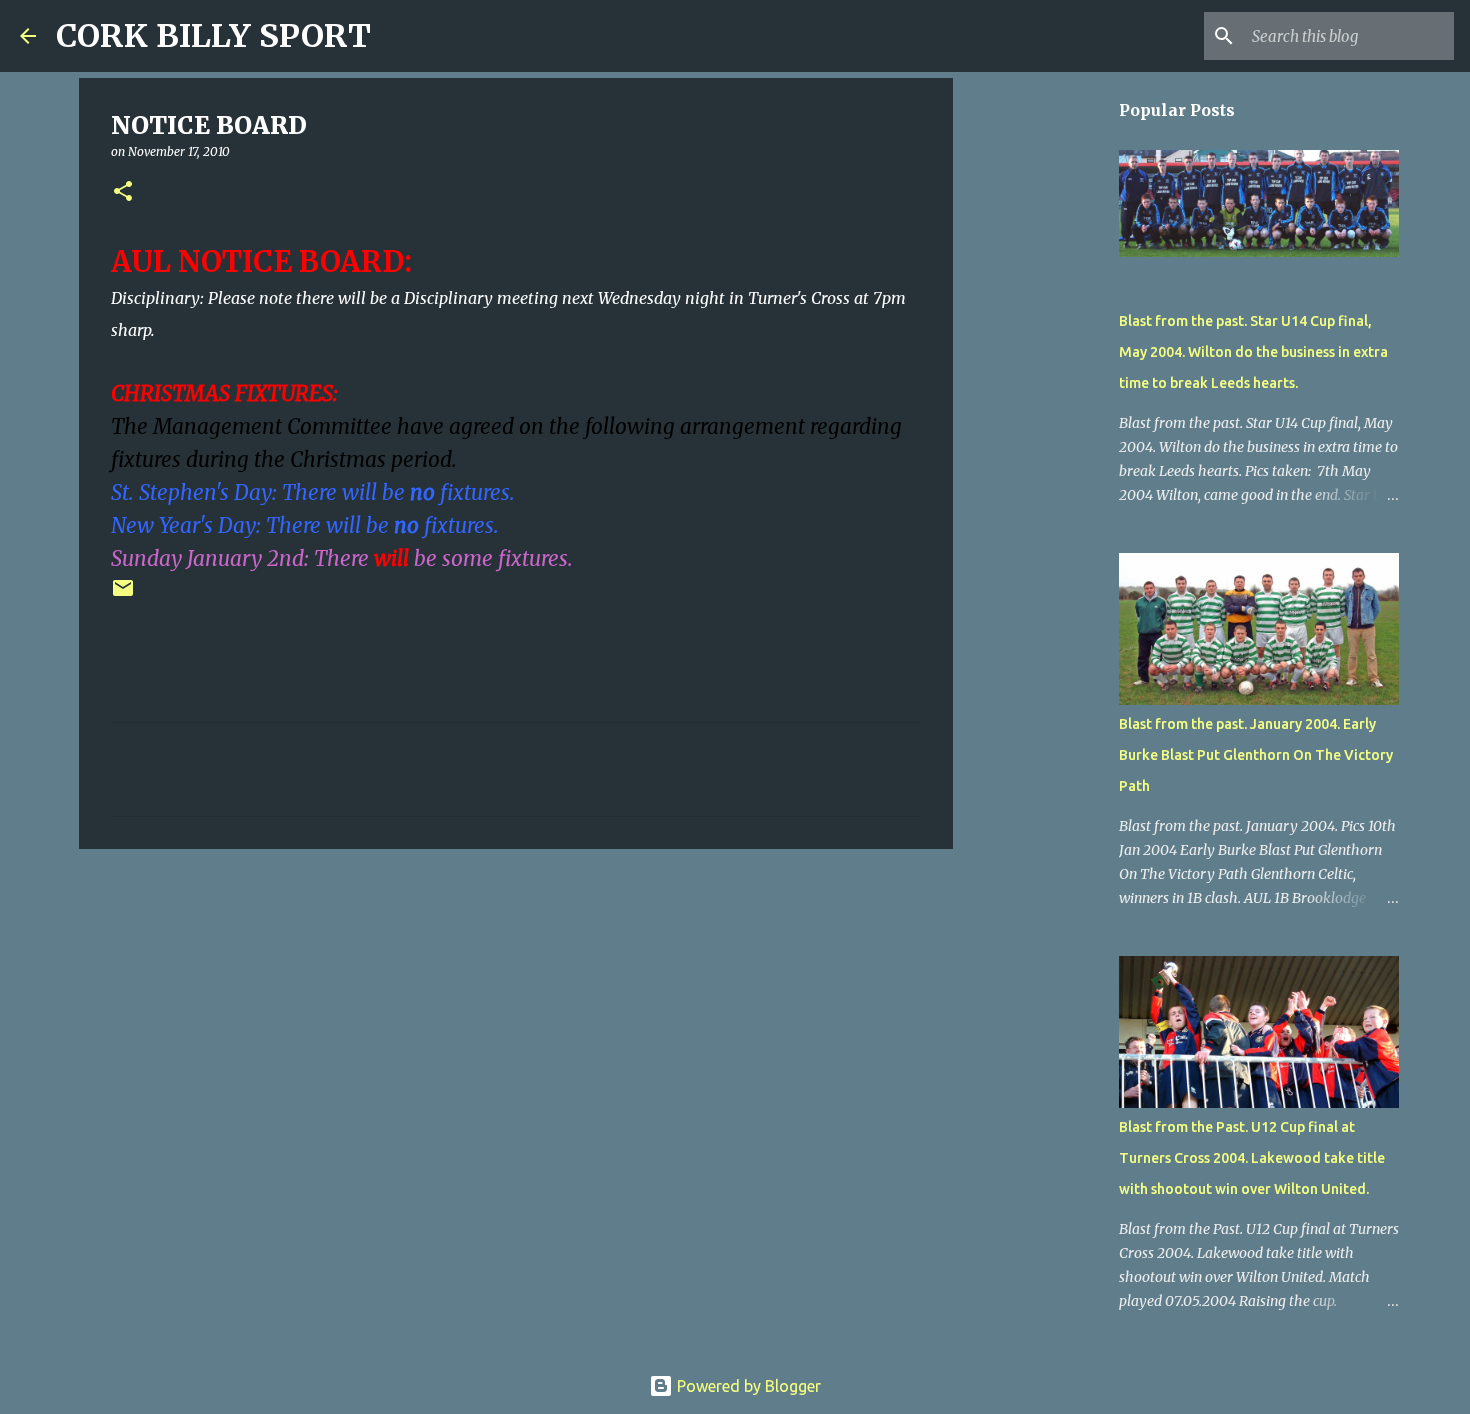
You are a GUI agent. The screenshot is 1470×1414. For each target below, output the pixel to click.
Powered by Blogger (747, 1386)
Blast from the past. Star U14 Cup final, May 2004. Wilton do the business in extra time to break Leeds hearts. (1253, 352)
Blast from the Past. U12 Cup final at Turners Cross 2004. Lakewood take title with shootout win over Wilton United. (1252, 1158)
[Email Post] (123, 595)
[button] (123, 192)
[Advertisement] (516, 1019)
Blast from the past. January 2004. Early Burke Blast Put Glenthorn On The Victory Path (1256, 755)
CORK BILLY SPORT (213, 36)
